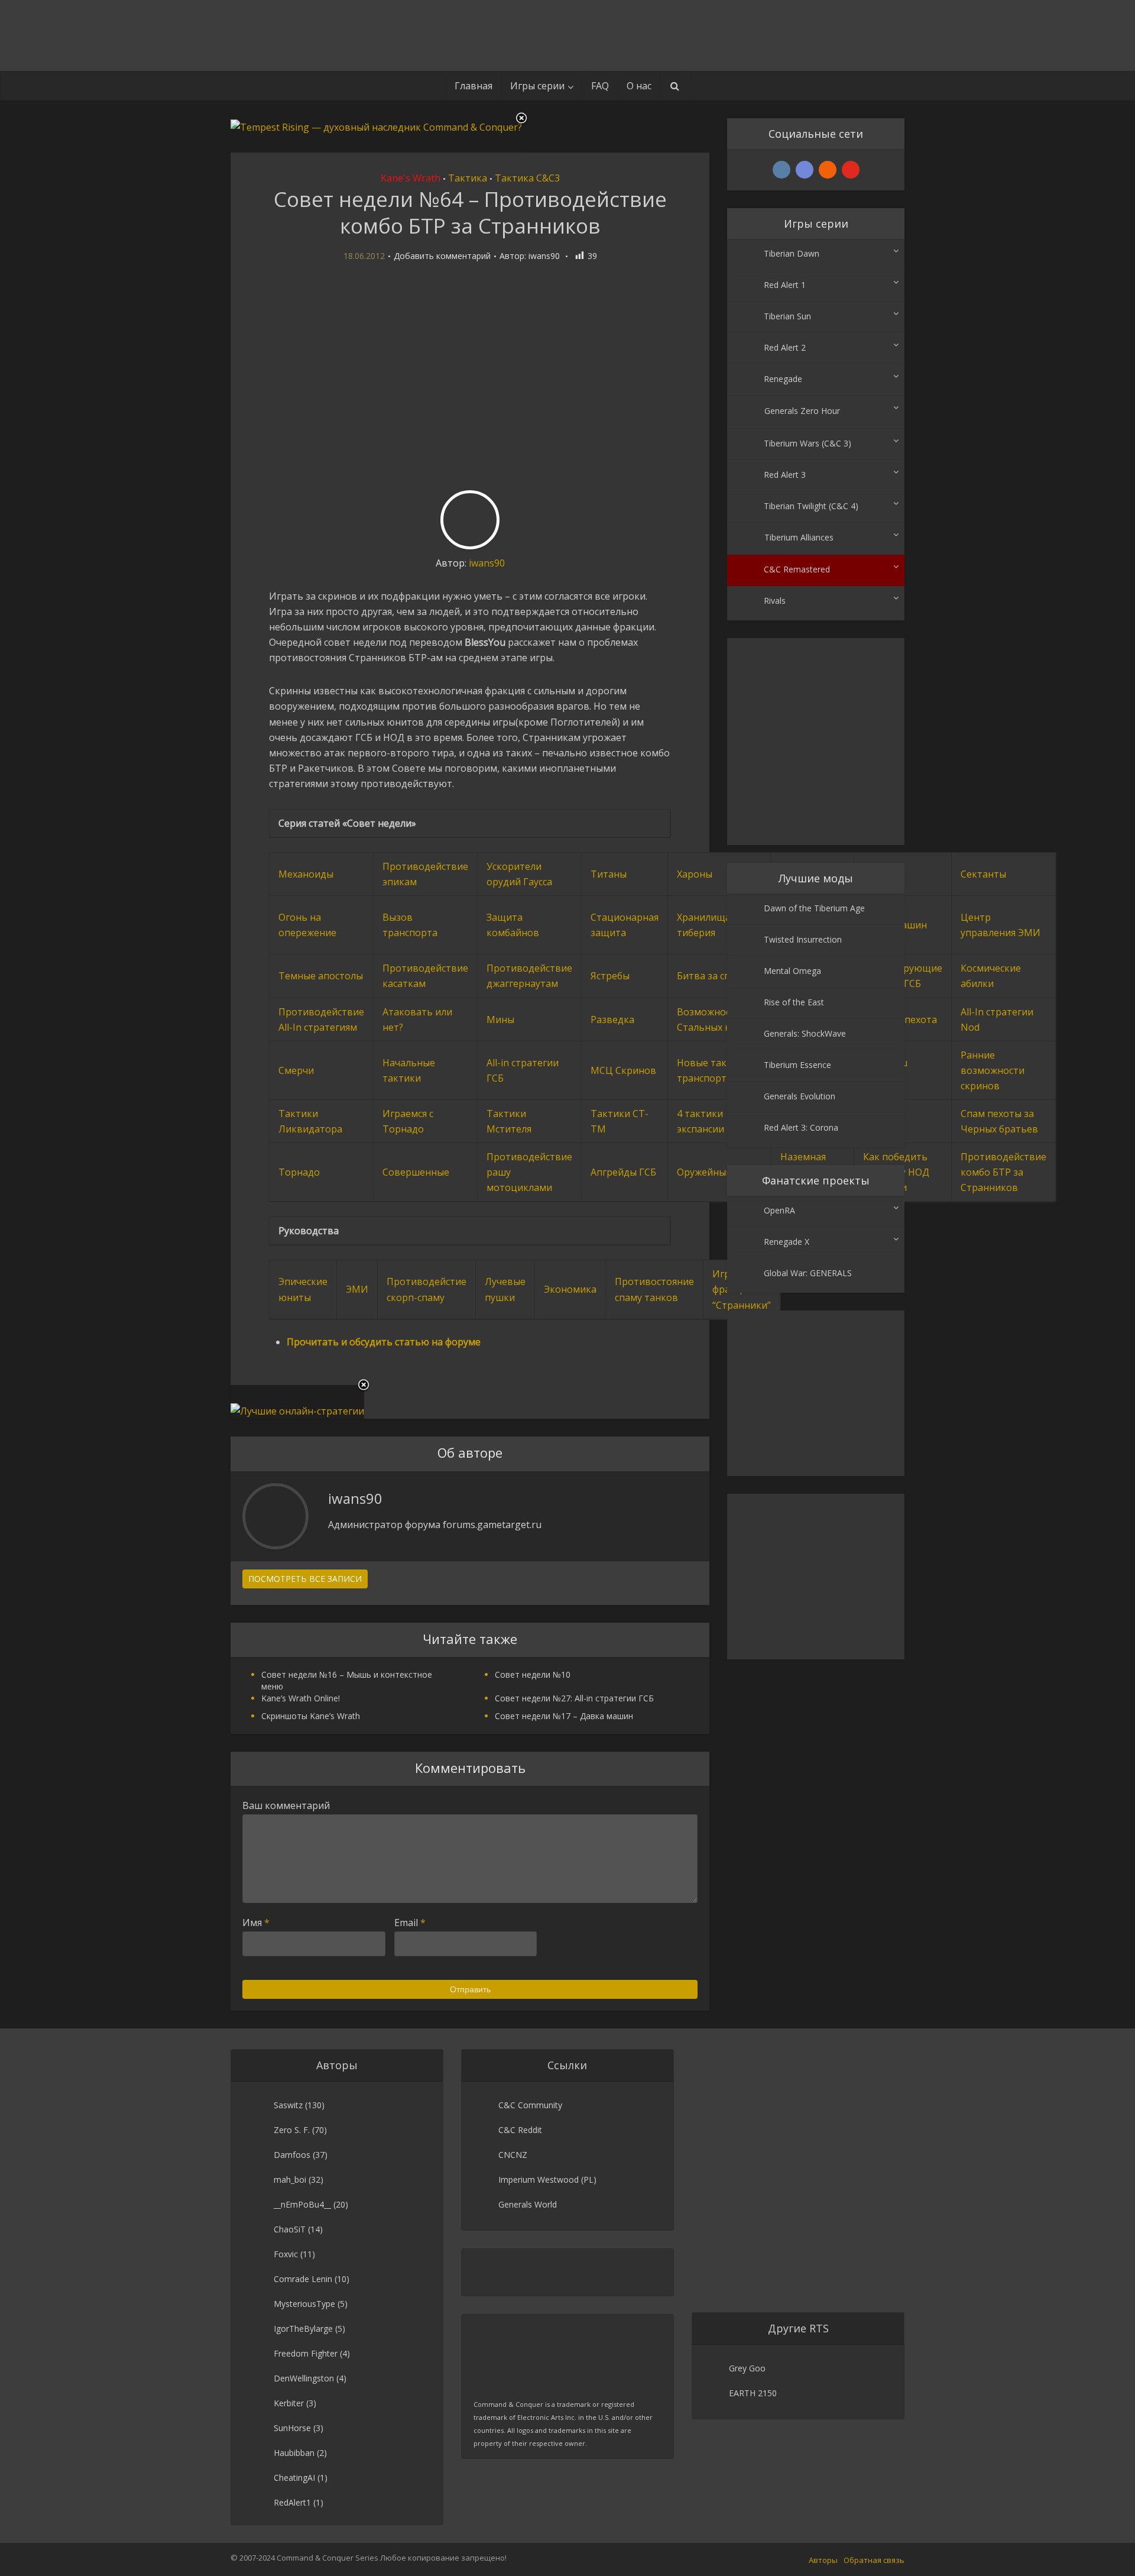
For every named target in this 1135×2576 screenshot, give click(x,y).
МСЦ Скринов (623, 1070)
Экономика (570, 1289)
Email (410, 1923)
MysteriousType (304, 2304)
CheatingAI (294, 2478)
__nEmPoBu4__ (302, 2204)
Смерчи (296, 1070)
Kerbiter (289, 2403)
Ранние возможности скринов (993, 1070)
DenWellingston (304, 2378)
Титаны (609, 874)
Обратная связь (874, 2560)
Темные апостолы (321, 976)
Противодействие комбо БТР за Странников (1003, 1172)
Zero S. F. (292, 2130)
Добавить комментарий (442, 256)
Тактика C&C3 (527, 178)
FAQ (600, 86)
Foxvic (286, 2254)
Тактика (468, 178)
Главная (474, 86)
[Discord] (805, 170)
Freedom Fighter (306, 2353)
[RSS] (828, 170)
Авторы (823, 2560)
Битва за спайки (715, 976)
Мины (500, 1020)
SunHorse (292, 2428)
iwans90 (544, 256)
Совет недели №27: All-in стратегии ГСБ (574, 1698)
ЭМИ (357, 1289)
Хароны (695, 874)
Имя (256, 1923)
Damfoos (292, 2155)
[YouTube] (851, 170)
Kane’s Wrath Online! (301, 1698)
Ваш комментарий (286, 1805)
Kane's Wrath (411, 178)
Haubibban (294, 2453)
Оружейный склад (719, 1172)
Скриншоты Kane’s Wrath (311, 1716)
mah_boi (290, 2179)
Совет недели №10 (533, 1674)
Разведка (612, 1020)
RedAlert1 (292, 2502)
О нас (639, 86)
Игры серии (537, 86)
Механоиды (306, 874)
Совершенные (416, 1172)
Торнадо (299, 1172)
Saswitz (288, 2105)
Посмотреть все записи (305, 1579)
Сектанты (983, 874)
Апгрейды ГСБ (623, 1172)
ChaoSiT (290, 2229)
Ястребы (610, 976)
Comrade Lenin (303, 2279)
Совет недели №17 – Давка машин (564, 1716)
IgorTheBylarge (303, 2329)
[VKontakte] (781, 170)
